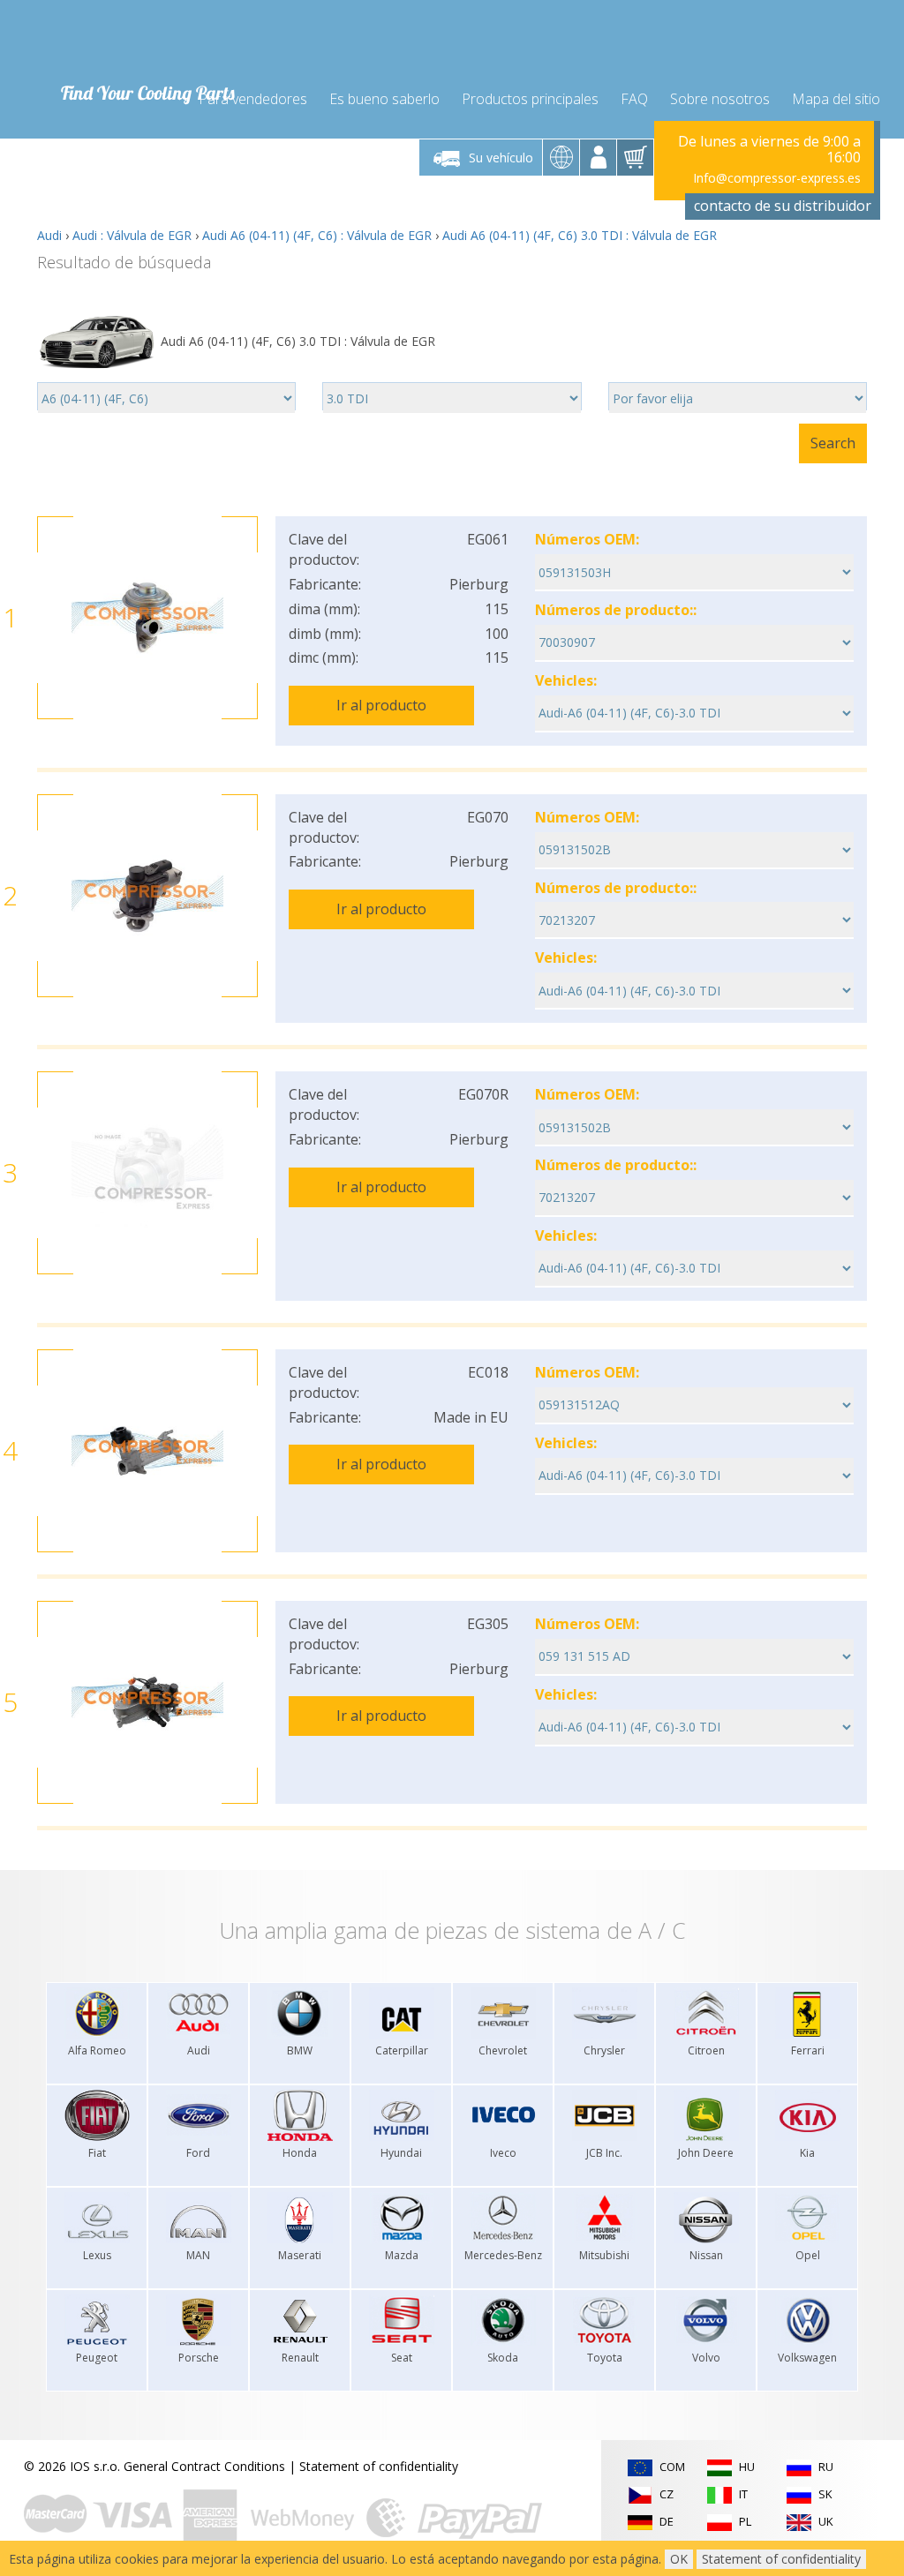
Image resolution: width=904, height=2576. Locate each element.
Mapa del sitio (836, 99)
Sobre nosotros (720, 99)
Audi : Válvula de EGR (132, 235)
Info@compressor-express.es (777, 178)
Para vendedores (253, 99)
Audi (49, 235)
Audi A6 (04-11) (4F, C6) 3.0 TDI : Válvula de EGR (580, 235)
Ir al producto (381, 705)
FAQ (634, 99)
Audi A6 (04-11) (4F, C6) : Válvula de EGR (317, 235)
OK (679, 2559)
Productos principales (530, 99)
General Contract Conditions (204, 2466)
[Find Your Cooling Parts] (143, 41)
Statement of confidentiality (379, 2466)
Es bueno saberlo (384, 99)
